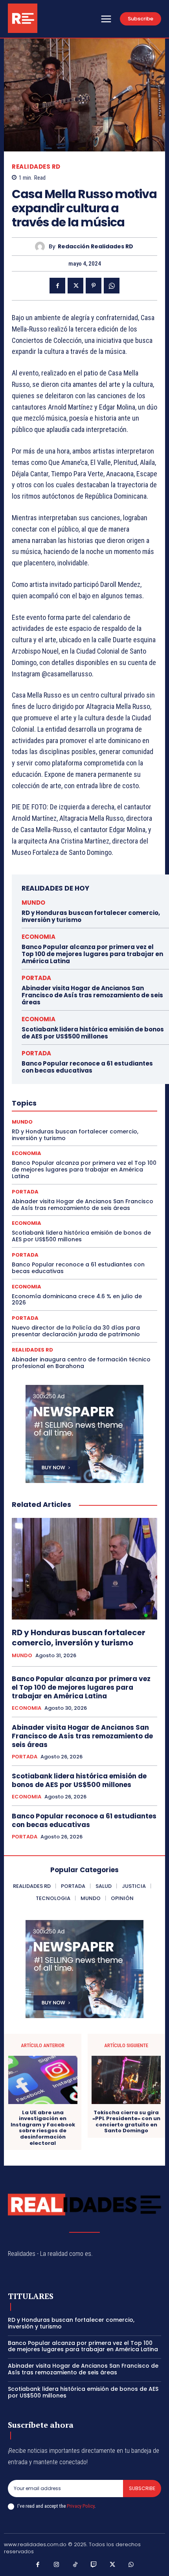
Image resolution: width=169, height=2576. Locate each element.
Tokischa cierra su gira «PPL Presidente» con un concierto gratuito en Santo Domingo (126, 2122)
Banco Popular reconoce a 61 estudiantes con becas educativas (87, 1067)
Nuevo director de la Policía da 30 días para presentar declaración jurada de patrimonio (76, 1331)
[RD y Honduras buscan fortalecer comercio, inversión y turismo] (84, 1569)
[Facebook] (57, 286)
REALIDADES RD (36, 167)
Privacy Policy (81, 2506)
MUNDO (33, 903)
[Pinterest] (94, 286)
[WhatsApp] (112, 286)
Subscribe (142, 2488)
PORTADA (36, 978)
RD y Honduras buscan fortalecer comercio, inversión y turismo (91, 916)
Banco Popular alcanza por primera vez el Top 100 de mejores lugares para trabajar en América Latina (92, 954)
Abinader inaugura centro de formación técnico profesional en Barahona (81, 1363)
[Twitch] (94, 2565)
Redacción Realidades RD (96, 247)
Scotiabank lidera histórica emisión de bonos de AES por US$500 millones (93, 1033)
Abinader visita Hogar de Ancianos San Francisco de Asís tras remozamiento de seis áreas (92, 995)
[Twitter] (75, 286)
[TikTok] (75, 2565)
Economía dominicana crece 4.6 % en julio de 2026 (77, 1300)
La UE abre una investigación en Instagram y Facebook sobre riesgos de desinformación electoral (43, 2128)
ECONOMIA (39, 937)
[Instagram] (57, 2565)
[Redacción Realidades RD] (42, 247)
